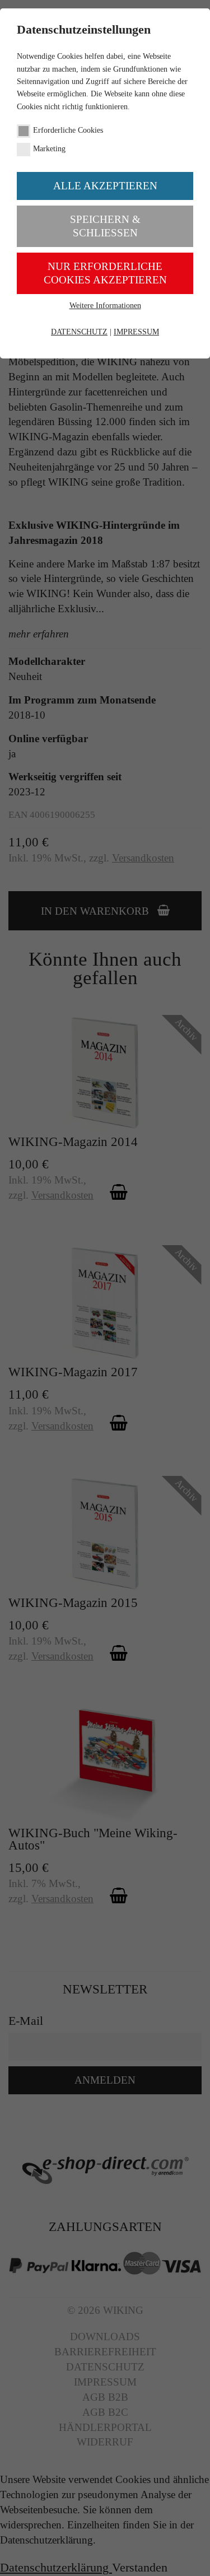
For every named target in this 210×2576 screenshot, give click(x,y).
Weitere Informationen (105, 306)
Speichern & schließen (105, 226)
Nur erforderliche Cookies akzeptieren (105, 273)
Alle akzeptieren (105, 186)
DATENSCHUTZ (79, 332)
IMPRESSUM (136, 332)
